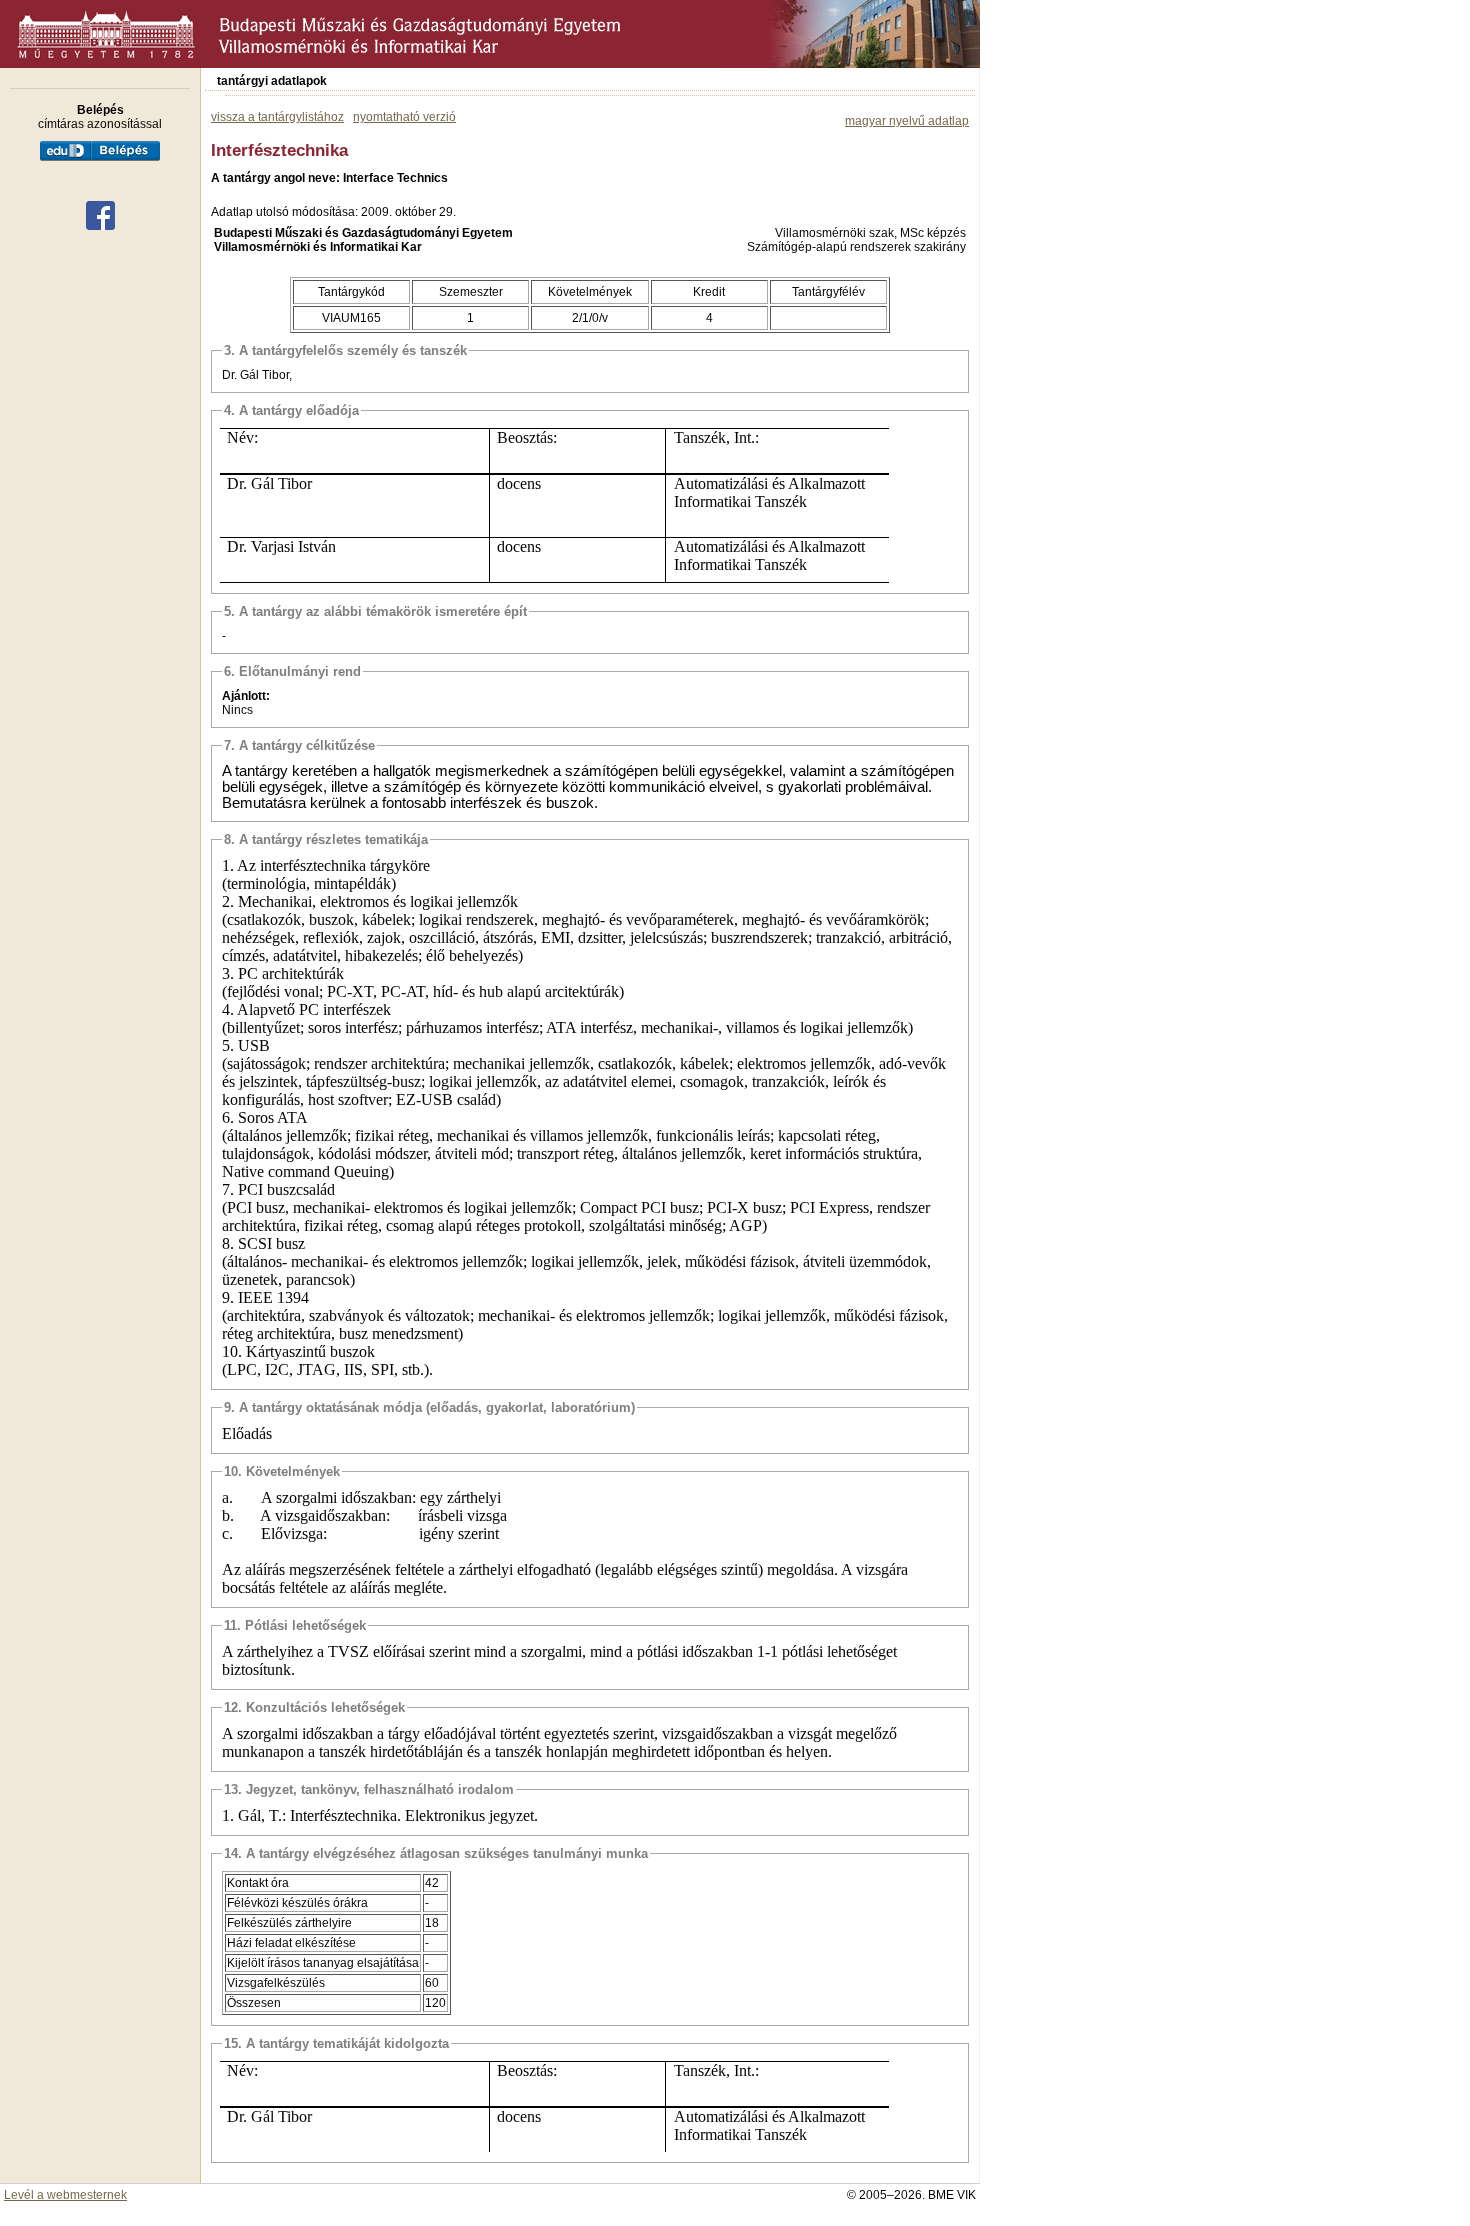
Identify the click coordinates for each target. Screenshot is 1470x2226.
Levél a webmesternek (65, 2195)
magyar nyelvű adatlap (907, 121)
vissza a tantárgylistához (277, 117)
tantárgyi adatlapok (272, 81)
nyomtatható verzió (404, 117)
